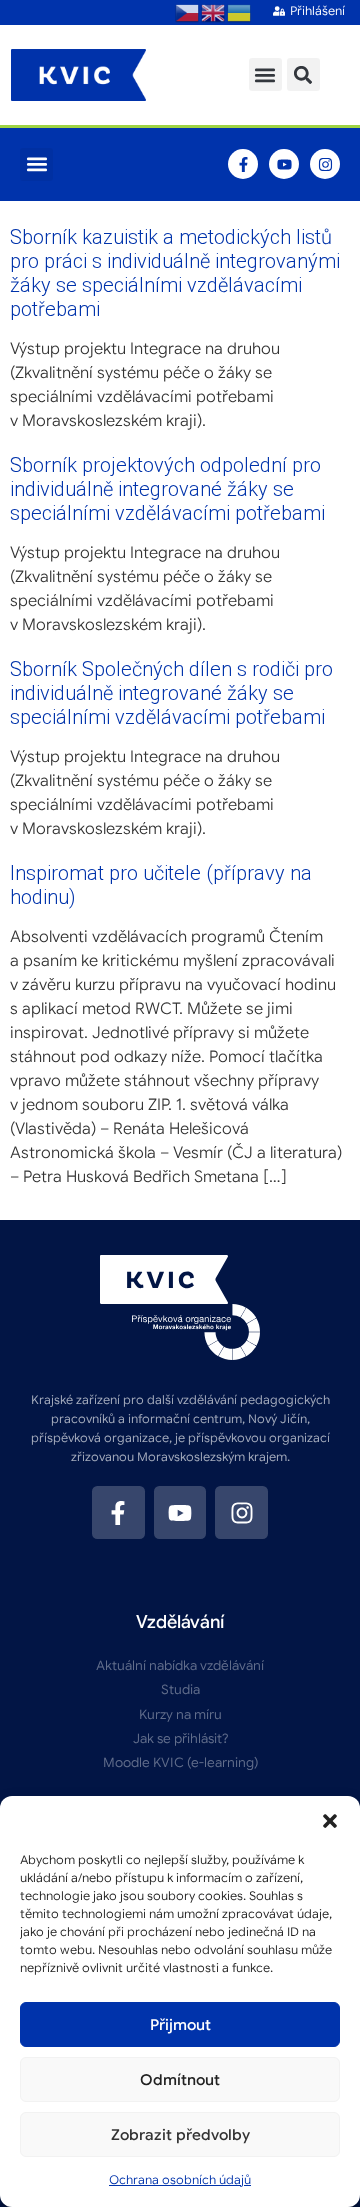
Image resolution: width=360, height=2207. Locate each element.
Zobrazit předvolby (180, 2135)
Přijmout (180, 2025)
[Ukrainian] (240, 12)
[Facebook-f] (243, 164)
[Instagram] (325, 164)
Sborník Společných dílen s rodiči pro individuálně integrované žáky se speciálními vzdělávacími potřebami (171, 693)
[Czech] (188, 12)
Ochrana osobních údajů (180, 2179)
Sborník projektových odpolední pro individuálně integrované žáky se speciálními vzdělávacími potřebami (167, 489)
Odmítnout (180, 2080)
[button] (330, 1821)
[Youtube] (284, 164)
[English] (214, 12)
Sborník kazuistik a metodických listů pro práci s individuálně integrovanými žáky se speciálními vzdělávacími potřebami (175, 273)
